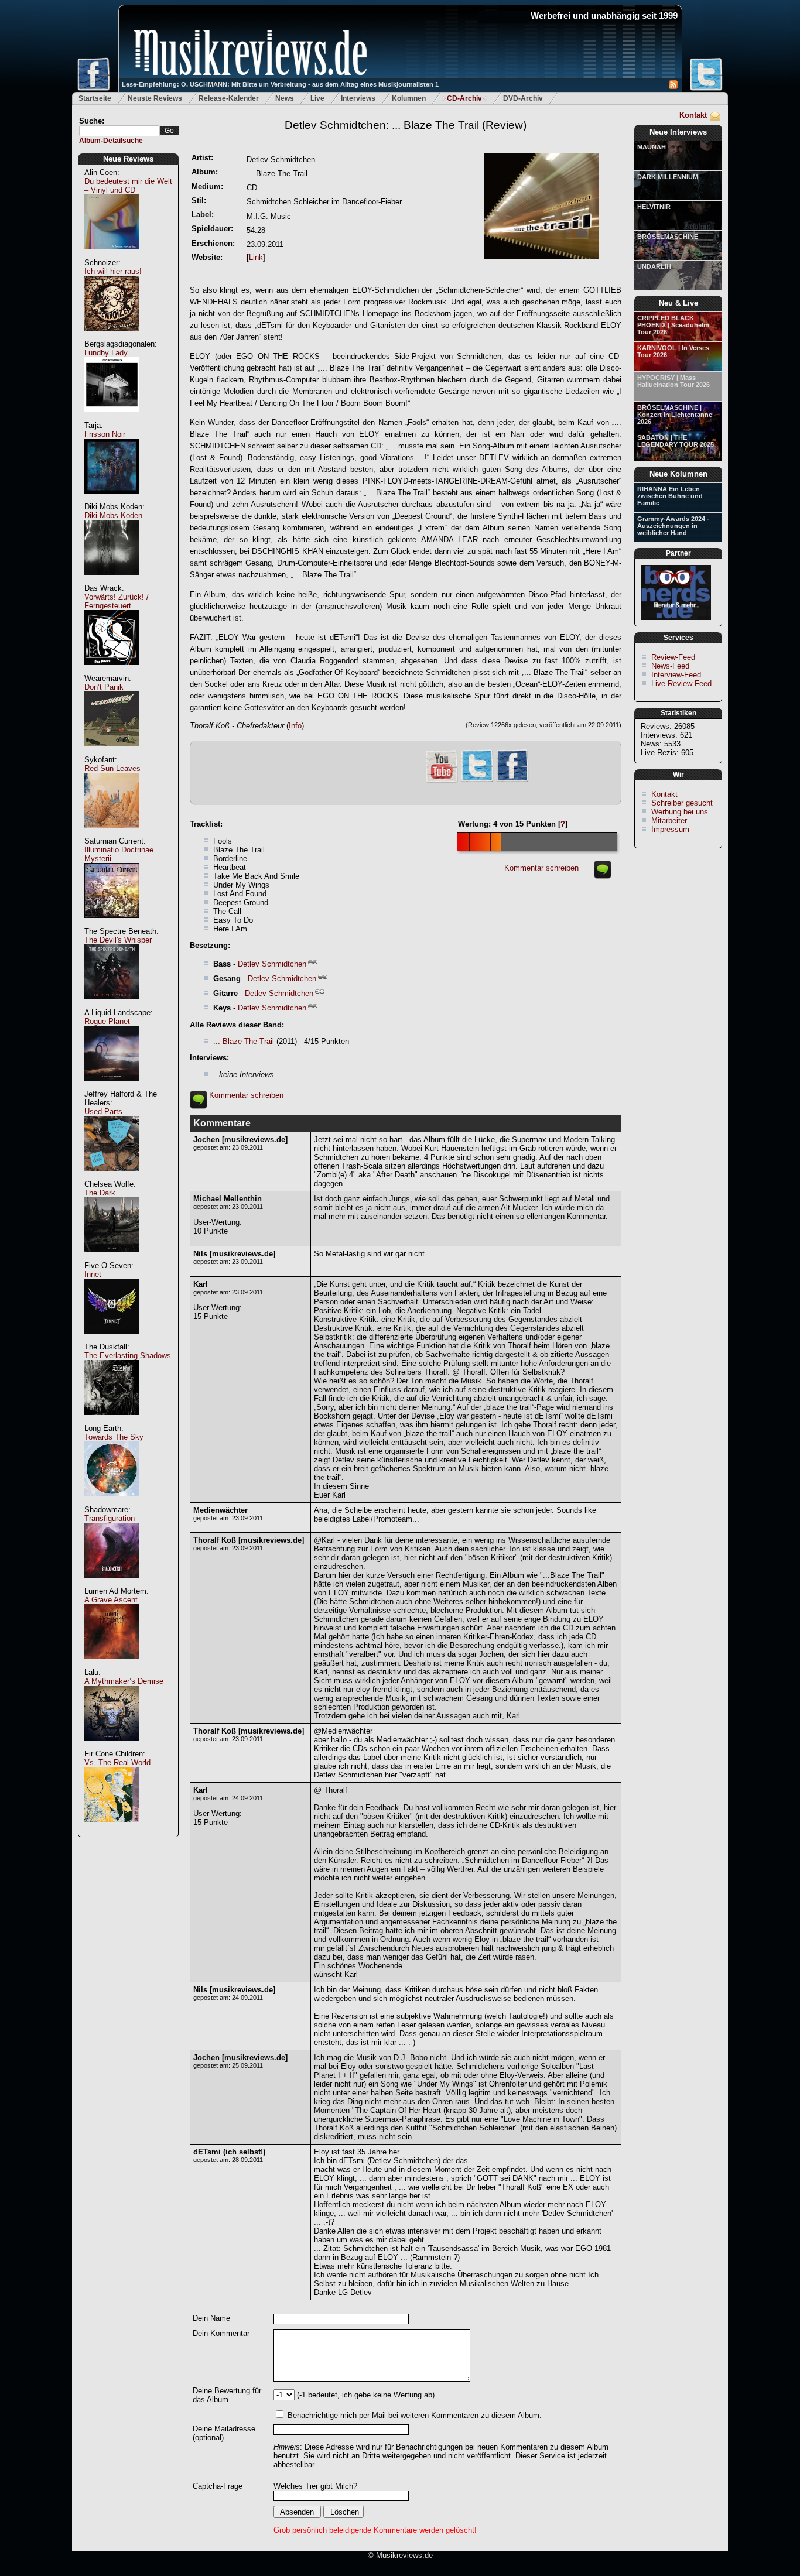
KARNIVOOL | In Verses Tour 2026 (673, 351)
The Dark (100, 1193)
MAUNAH (652, 147)
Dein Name (211, 2318)
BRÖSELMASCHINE (668, 237)
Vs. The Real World (117, 1763)
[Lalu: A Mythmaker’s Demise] (112, 1747)
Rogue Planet (107, 1021)
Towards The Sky (114, 1437)
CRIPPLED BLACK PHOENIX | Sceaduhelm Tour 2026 (673, 325)
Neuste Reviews (155, 98)
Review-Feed (673, 657)
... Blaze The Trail (244, 1041)
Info (295, 726)
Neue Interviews (678, 132)
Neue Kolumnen (678, 474)
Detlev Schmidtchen (272, 964)
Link (256, 257)
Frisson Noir (105, 434)
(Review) (406, 125)
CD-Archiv (464, 98)
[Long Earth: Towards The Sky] (112, 1503)
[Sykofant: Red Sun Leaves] (112, 834)
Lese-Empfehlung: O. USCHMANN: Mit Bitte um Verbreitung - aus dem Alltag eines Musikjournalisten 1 (280, 84)
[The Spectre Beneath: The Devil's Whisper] (112, 1006)
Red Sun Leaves (112, 768)
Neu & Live (678, 303)
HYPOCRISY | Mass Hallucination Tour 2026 (673, 381)
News (285, 98)
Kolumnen (409, 98)
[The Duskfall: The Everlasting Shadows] (112, 1421)
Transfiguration (110, 1518)
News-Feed (670, 666)
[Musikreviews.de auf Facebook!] (512, 781)
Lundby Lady (106, 353)
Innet (93, 1274)
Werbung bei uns (680, 812)
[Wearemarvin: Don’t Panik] (112, 753)
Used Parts (103, 1111)
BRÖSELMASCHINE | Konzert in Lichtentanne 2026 (675, 415)
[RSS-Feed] (673, 86)
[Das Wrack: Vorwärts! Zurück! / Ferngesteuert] (112, 671)
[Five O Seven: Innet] (112, 1340)
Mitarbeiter (669, 821)
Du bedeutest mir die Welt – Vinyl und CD (128, 186)
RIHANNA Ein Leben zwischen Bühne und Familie (670, 496)
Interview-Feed (676, 675)
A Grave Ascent (111, 1600)
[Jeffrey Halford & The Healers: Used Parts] (112, 1177)
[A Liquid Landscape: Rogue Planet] (112, 1087)
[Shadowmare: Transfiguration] (112, 1584)
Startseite (95, 98)
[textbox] (119, 131)
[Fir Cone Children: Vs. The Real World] (112, 1828)
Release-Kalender (229, 98)
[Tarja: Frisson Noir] (112, 500)
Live (317, 98)
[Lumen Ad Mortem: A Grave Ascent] (112, 1665)
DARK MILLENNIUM (668, 177)
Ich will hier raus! (113, 271)
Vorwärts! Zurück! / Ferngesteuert (117, 601)
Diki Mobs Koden (113, 515)
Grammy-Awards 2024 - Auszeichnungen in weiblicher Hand (673, 526)
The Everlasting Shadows (128, 1356)
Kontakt (693, 115)
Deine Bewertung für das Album (227, 2395)
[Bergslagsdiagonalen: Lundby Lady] (112, 418)
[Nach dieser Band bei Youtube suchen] (442, 781)
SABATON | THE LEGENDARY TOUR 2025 (676, 441)
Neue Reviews (128, 159)
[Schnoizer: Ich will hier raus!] (112, 337)
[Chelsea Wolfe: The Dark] (112, 1258)
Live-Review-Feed (681, 684)
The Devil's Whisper (118, 940)
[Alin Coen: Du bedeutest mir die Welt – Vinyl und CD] (112, 256)
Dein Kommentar (221, 2333)
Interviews (358, 98)
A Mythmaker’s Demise (124, 1681)
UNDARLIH (654, 266)
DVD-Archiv (523, 98)
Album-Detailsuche (111, 141)
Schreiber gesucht (682, 803)
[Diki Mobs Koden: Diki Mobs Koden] (112, 581)
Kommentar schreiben (541, 868)
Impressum (670, 829)
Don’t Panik (104, 687)
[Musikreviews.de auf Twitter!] (477, 781)
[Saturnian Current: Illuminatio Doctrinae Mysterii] (112, 924)
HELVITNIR (654, 207)
